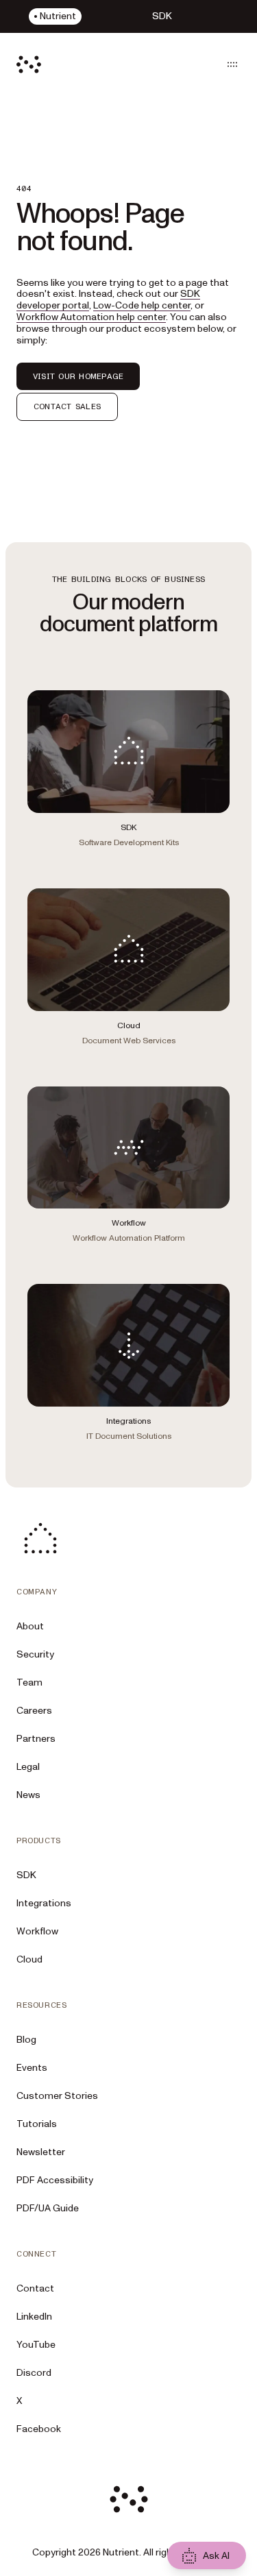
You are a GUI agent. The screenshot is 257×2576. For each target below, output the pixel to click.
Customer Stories (57, 2096)
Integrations (44, 1903)
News (28, 1795)
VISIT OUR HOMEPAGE (78, 376)
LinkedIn (34, 2317)
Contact (35, 2288)
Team (29, 1682)
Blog (26, 2040)
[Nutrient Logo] (29, 64)
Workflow (37, 1931)
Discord (34, 2373)
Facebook (39, 2429)
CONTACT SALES (67, 406)
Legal (28, 1767)
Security (35, 1654)
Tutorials (37, 2124)
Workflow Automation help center (91, 317)
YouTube (36, 2345)
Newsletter (41, 2152)
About (30, 1626)
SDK (26, 1875)
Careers (34, 1711)
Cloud (29, 1959)
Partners (36, 1739)
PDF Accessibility (55, 2180)
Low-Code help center (142, 305)
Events (32, 2068)
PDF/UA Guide (48, 2208)
